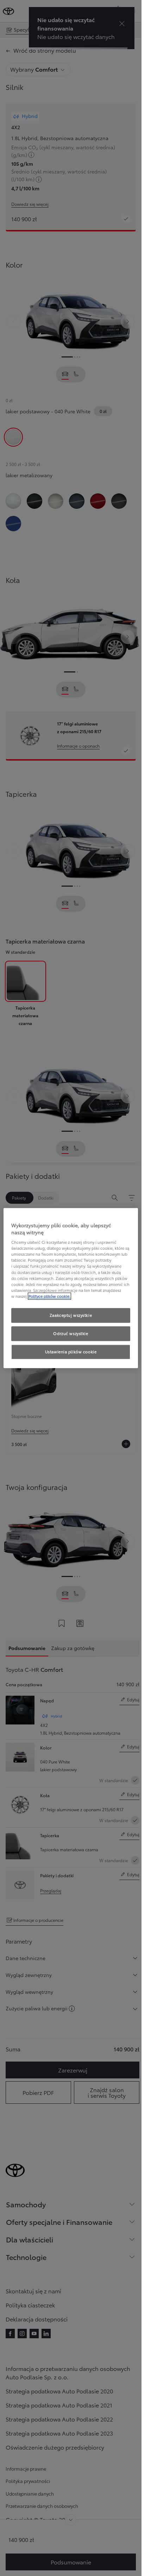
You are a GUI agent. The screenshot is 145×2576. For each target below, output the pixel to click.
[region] (71, 1288)
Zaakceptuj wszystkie (71, 1315)
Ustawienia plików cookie (71, 1352)
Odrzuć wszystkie (71, 1333)
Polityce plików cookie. (49, 1296)
